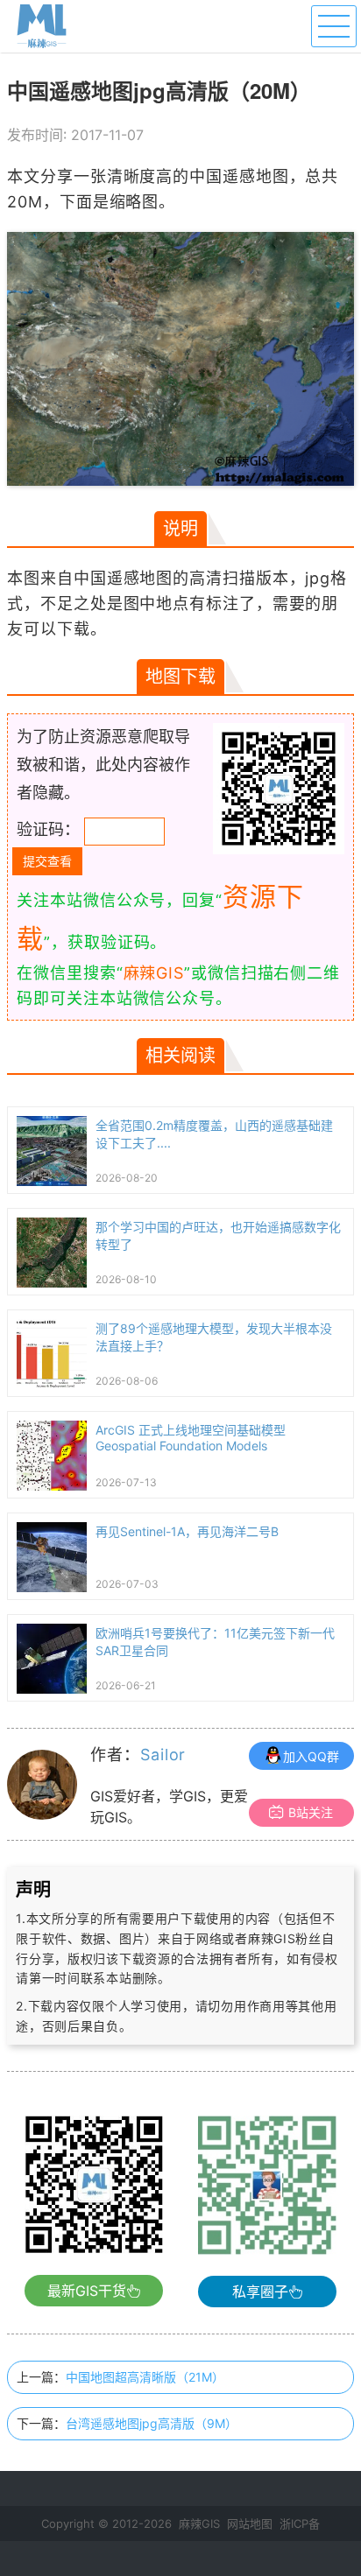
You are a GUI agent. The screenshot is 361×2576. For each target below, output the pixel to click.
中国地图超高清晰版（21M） (145, 2377)
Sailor (163, 1755)
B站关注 (311, 1812)
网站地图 (250, 2523)
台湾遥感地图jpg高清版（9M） (152, 2423)
